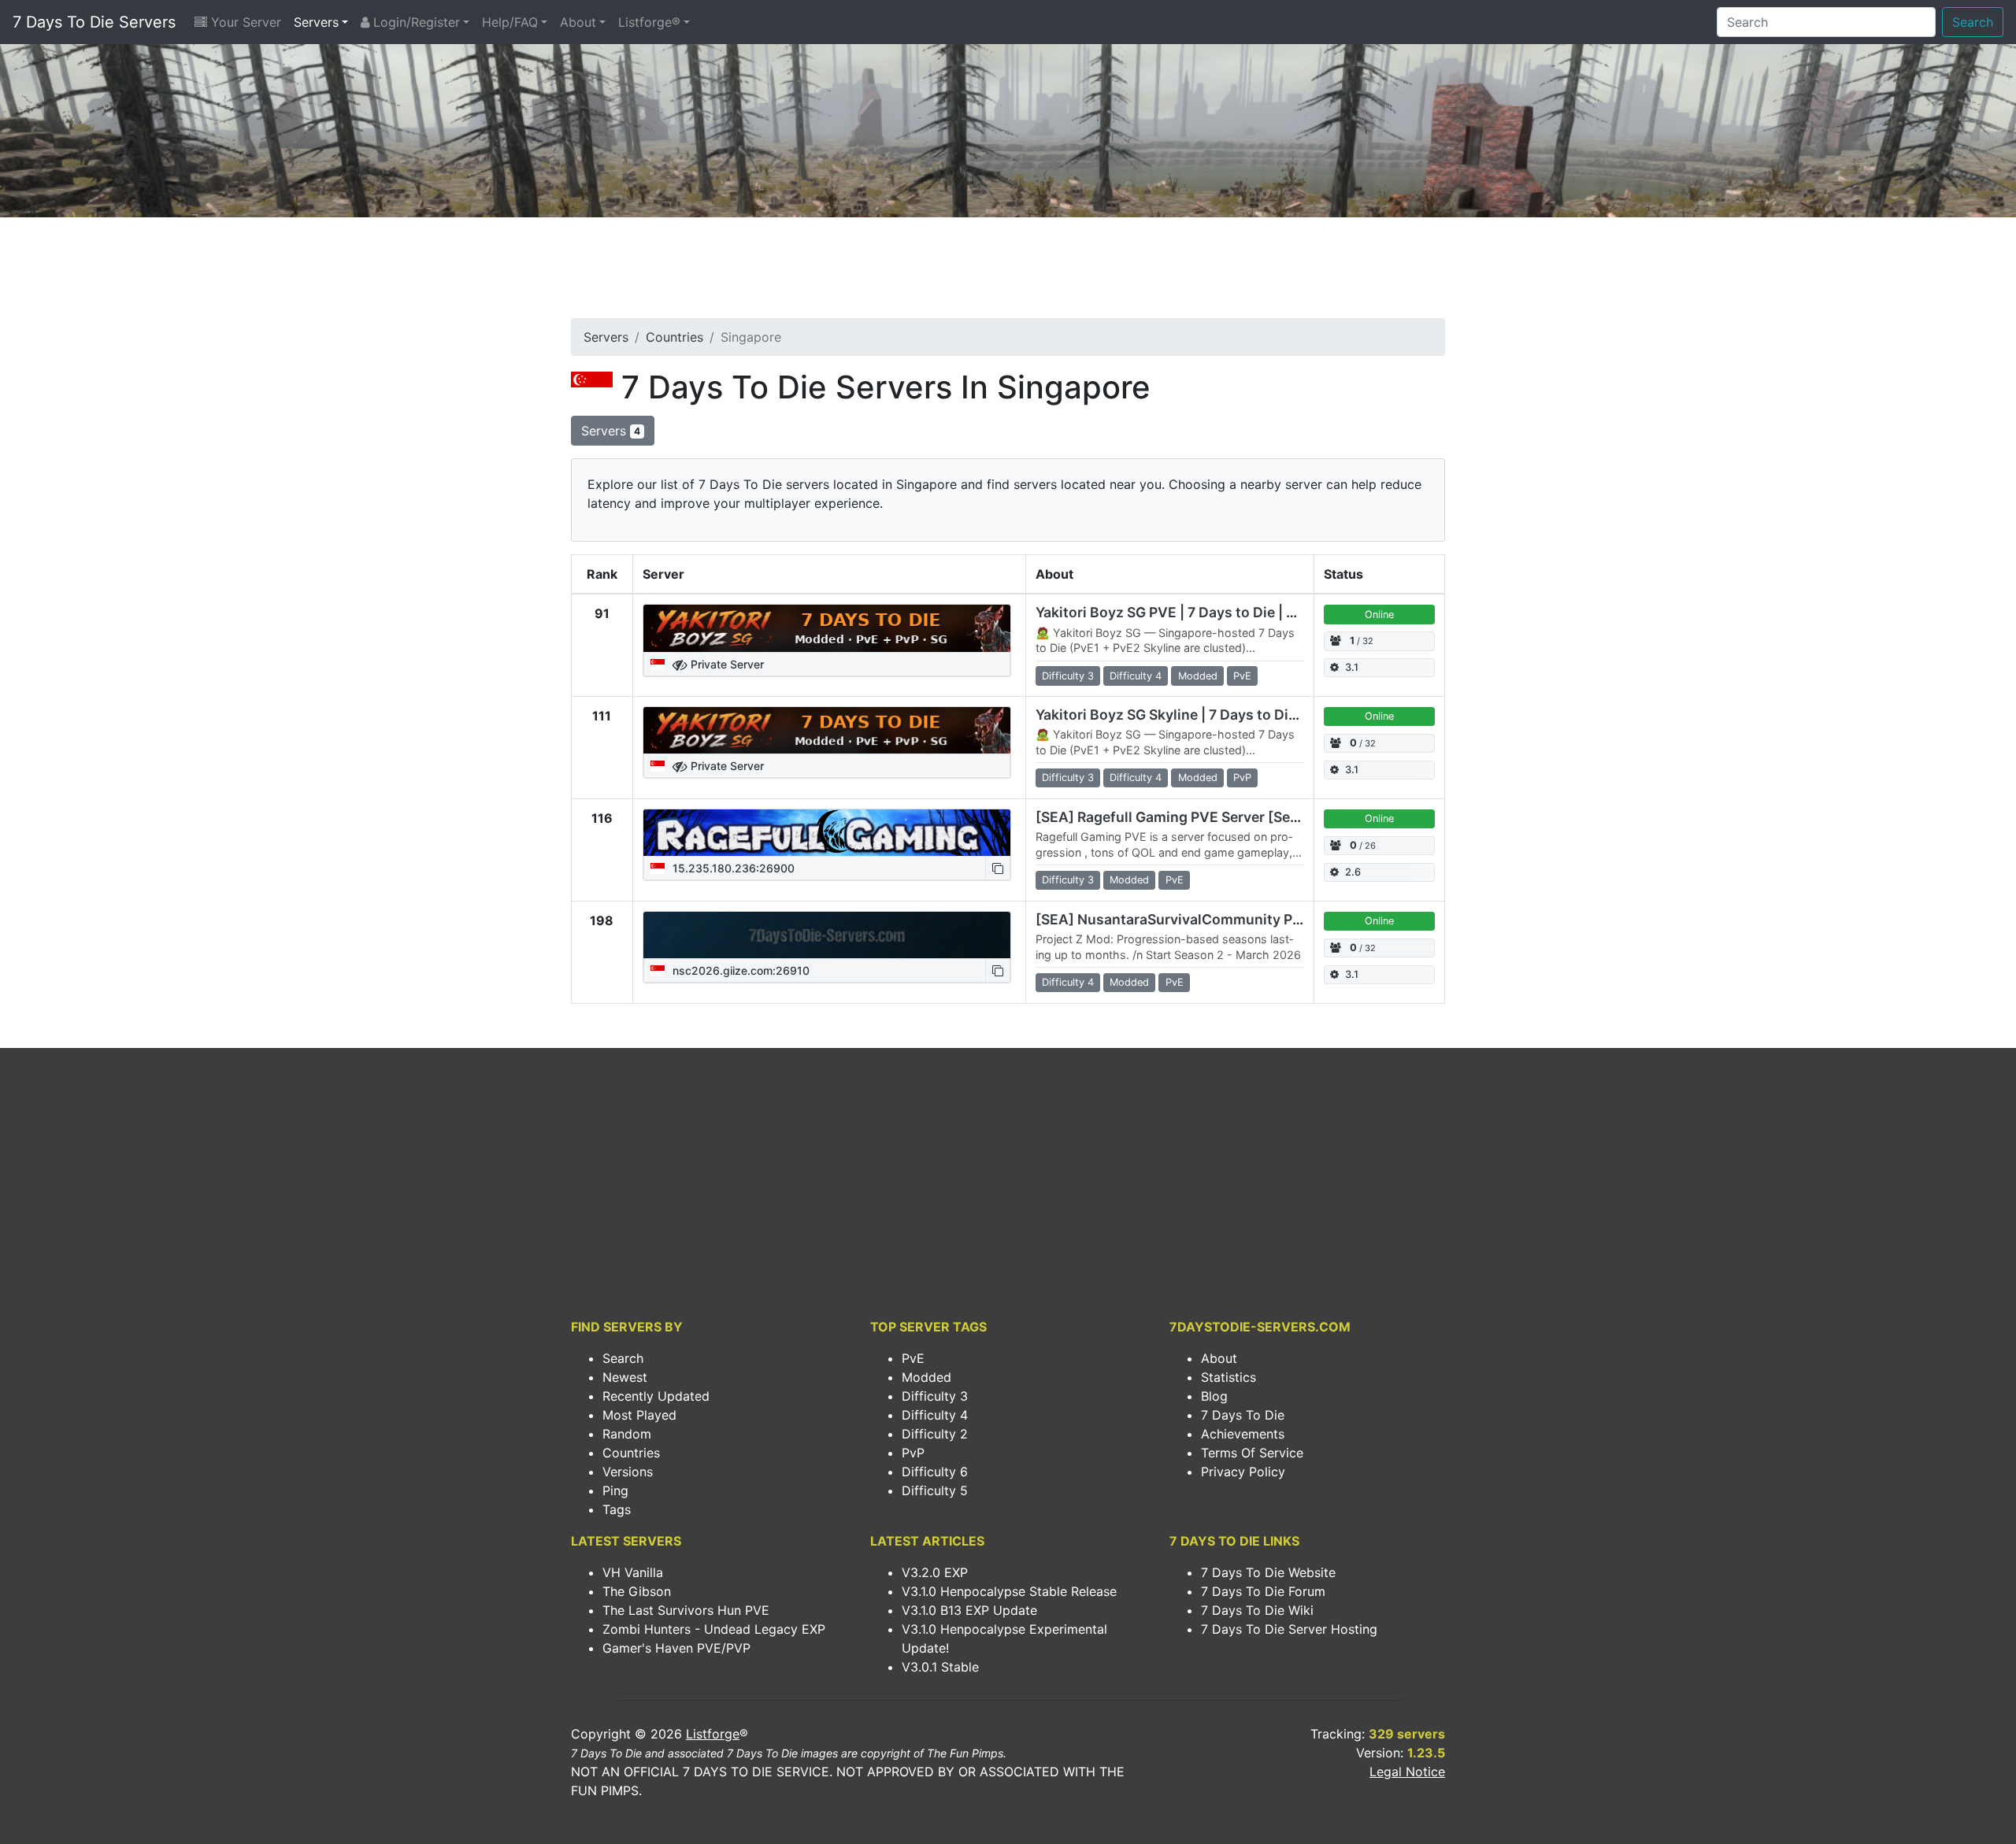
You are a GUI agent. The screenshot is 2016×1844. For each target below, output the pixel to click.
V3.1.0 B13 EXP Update (969, 1610)
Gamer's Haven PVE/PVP (676, 1648)
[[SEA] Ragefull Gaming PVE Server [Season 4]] (827, 833)
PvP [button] (1242, 778)
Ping (615, 1490)
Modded (926, 1377)
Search (1973, 22)
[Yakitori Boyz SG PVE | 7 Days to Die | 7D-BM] (827, 628)
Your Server (244, 22)
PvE (913, 1358)
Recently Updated (656, 1396)
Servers (316, 22)
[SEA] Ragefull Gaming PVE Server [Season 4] (1188, 817)
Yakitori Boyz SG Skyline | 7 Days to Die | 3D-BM (1195, 715)
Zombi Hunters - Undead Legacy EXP (714, 1629)
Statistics (1228, 1377)
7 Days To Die (1243, 1415)
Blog (1214, 1396)
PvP (913, 1453)
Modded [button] (1198, 676)
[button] (998, 868)
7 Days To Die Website (1268, 1572)
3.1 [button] (1352, 667)
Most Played (639, 1415)
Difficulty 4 (935, 1415)
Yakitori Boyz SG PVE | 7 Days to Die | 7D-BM (1184, 612)
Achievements (1243, 1434)
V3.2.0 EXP (935, 1572)
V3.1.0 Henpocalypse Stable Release (1009, 1591)
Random (627, 1434)
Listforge (713, 1734)
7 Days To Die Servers (94, 22)
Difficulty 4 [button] (1136, 676)
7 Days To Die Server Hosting (1289, 1629)
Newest (625, 1377)
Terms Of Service (1252, 1453)
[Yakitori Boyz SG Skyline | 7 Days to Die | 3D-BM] (827, 731)
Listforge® (649, 22)
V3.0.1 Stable (940, 1667)
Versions (628, 1472)
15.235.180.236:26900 (732, 868)
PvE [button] (1242, 676)
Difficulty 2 (935, 1434)
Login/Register (415, 22)
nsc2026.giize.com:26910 (739, 970)
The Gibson (637, 1591)
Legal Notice (1407, 1772)
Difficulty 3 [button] (1068, 676)
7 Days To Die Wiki (1257, 1610)
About (578, 22)
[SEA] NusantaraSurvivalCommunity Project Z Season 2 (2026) (1247, 919)
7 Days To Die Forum (1263, 1591)
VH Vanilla (633, 1572)
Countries (674, 337)
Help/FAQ (510, 22)
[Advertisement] (1008, 272)
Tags (617, 1509)
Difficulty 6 (935, 1472)
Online (1379, 615)
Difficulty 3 (935, 1396)
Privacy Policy (1243, 1472)
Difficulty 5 (935, 1490)
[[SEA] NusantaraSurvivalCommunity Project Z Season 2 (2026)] (827, 935)
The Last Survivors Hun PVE (686, 1610)
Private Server (726, 664)
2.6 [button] (1353, 872)
